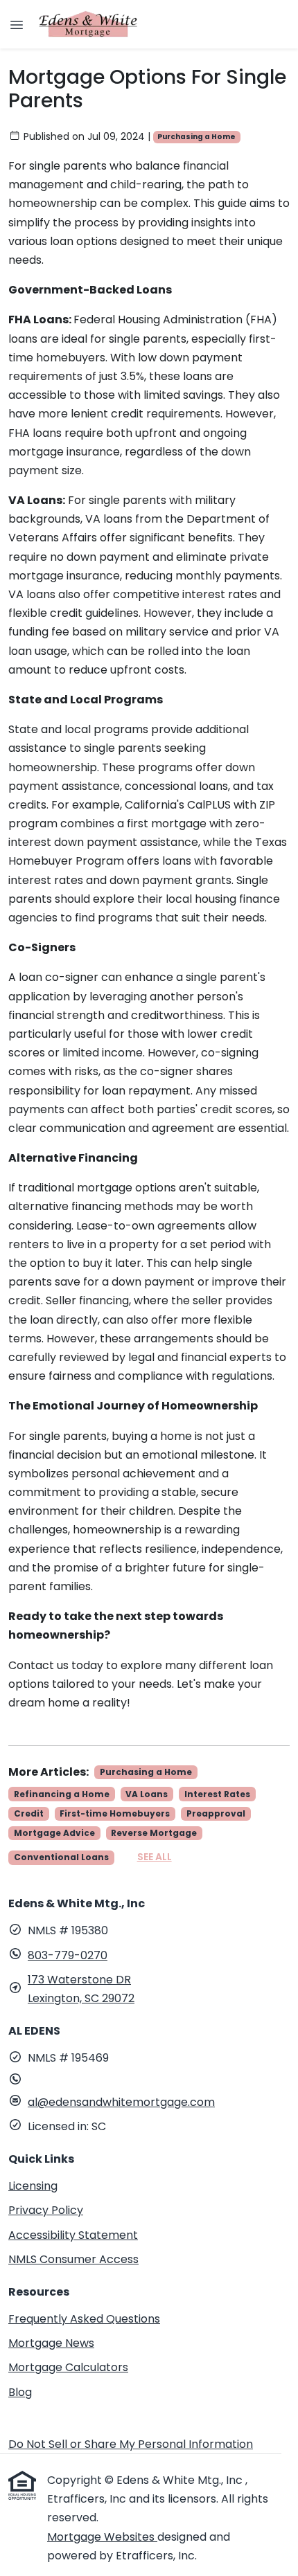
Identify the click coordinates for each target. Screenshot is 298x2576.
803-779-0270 (68, 1955)
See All (155, 1857)
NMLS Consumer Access (73, 2259)
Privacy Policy (46, 2210)
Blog (20, 2392)
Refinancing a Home (62, 1794)
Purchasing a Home (196, 137)
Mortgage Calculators (68, 2367)
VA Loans (147, 1794)
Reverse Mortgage (154, 1833)
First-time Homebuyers (115, 1813)
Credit (29, 1813)
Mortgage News (51, 2343)
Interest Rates (217, 1794)
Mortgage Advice (54, 1833)
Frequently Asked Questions (84, 2319)
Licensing (33, 2186)
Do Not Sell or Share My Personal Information (131, 2444)
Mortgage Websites (102, 2537)
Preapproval (216, 1813)
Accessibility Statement (73, 2235)
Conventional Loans (61, 1857)
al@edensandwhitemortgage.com (121, 2102)
